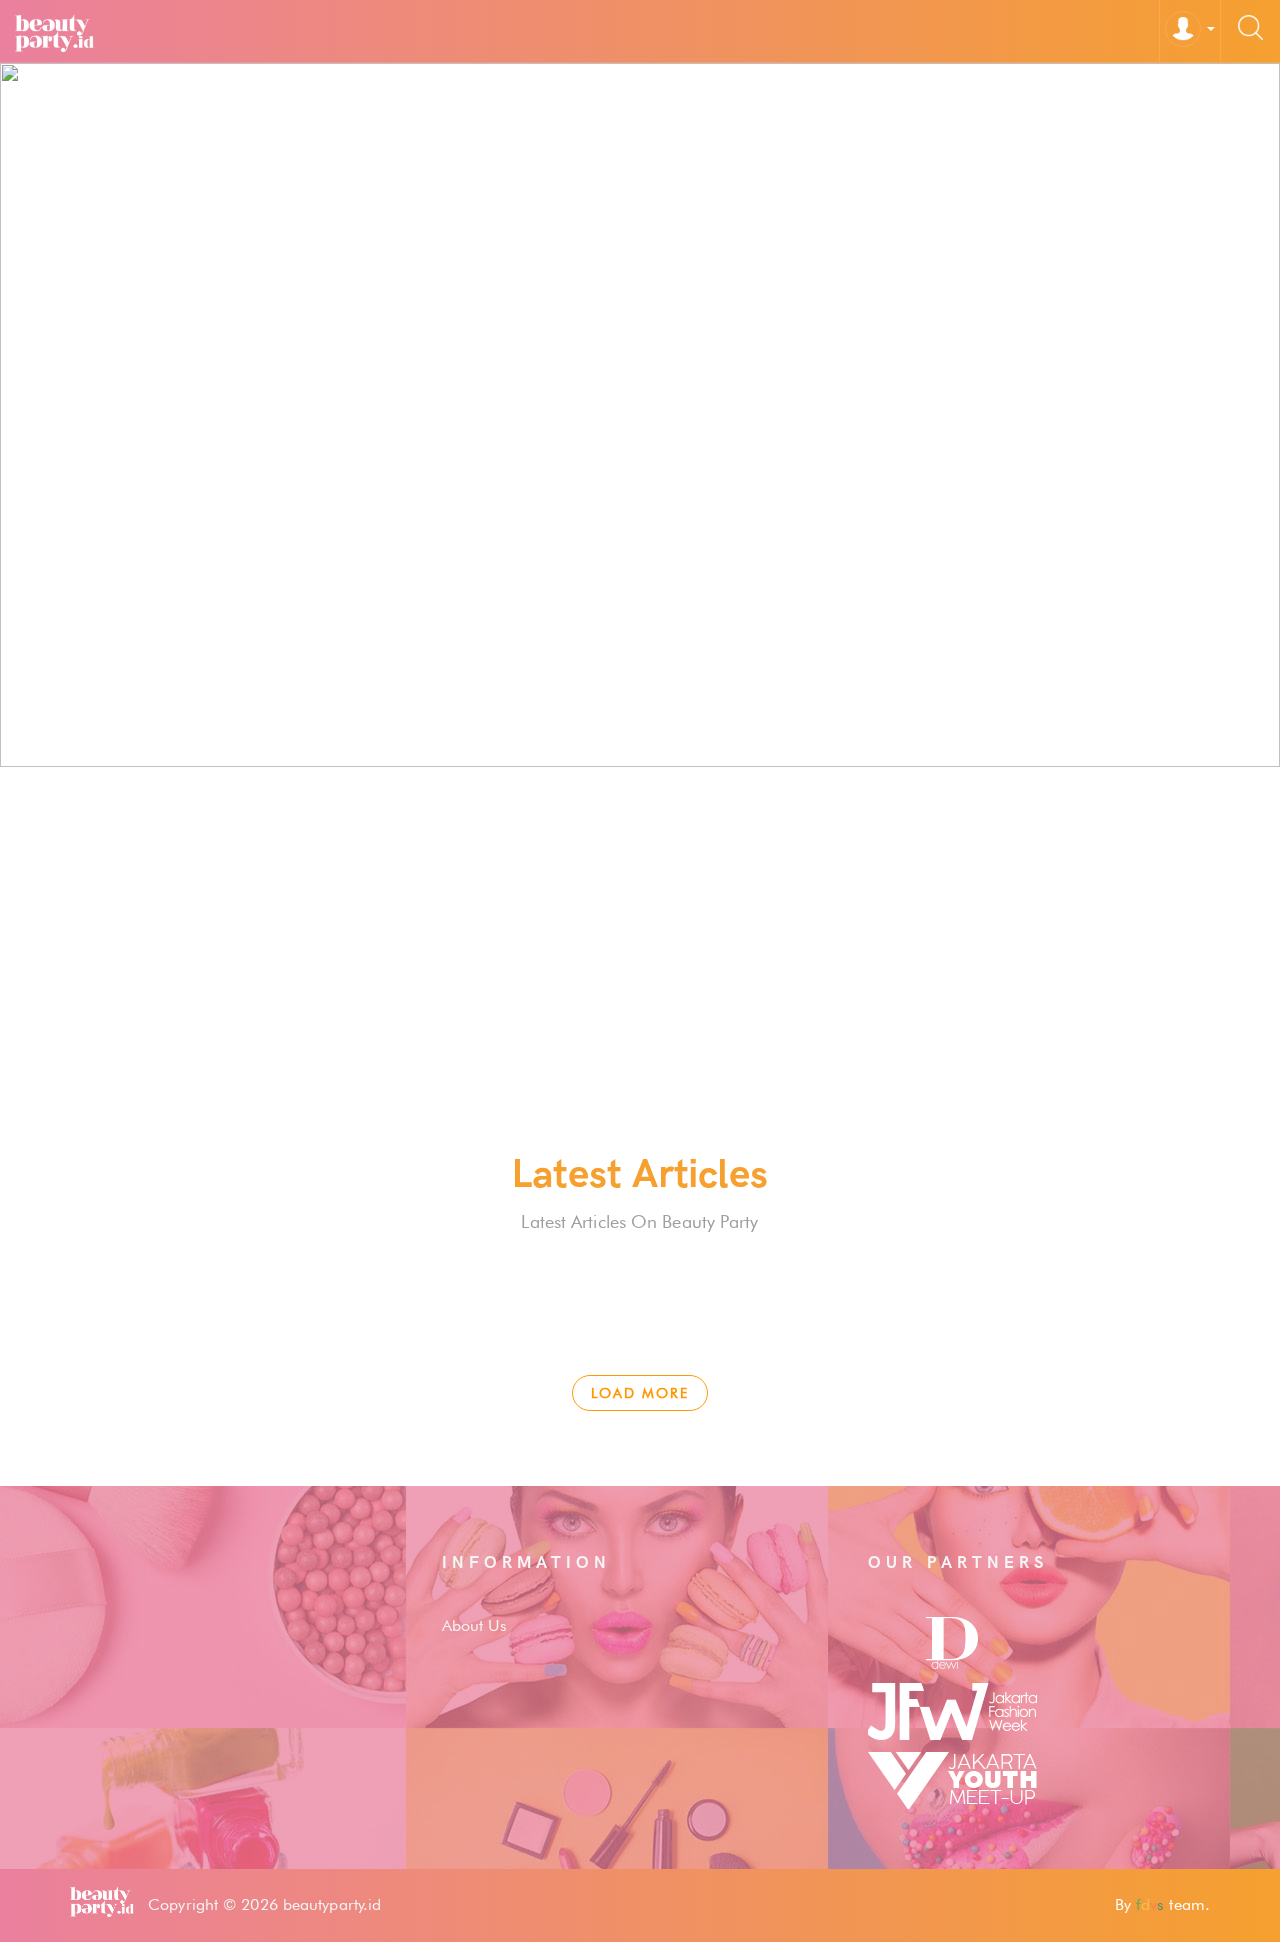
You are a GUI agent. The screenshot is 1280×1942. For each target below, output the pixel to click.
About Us (475, 1625)
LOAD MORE (640, 1393)
